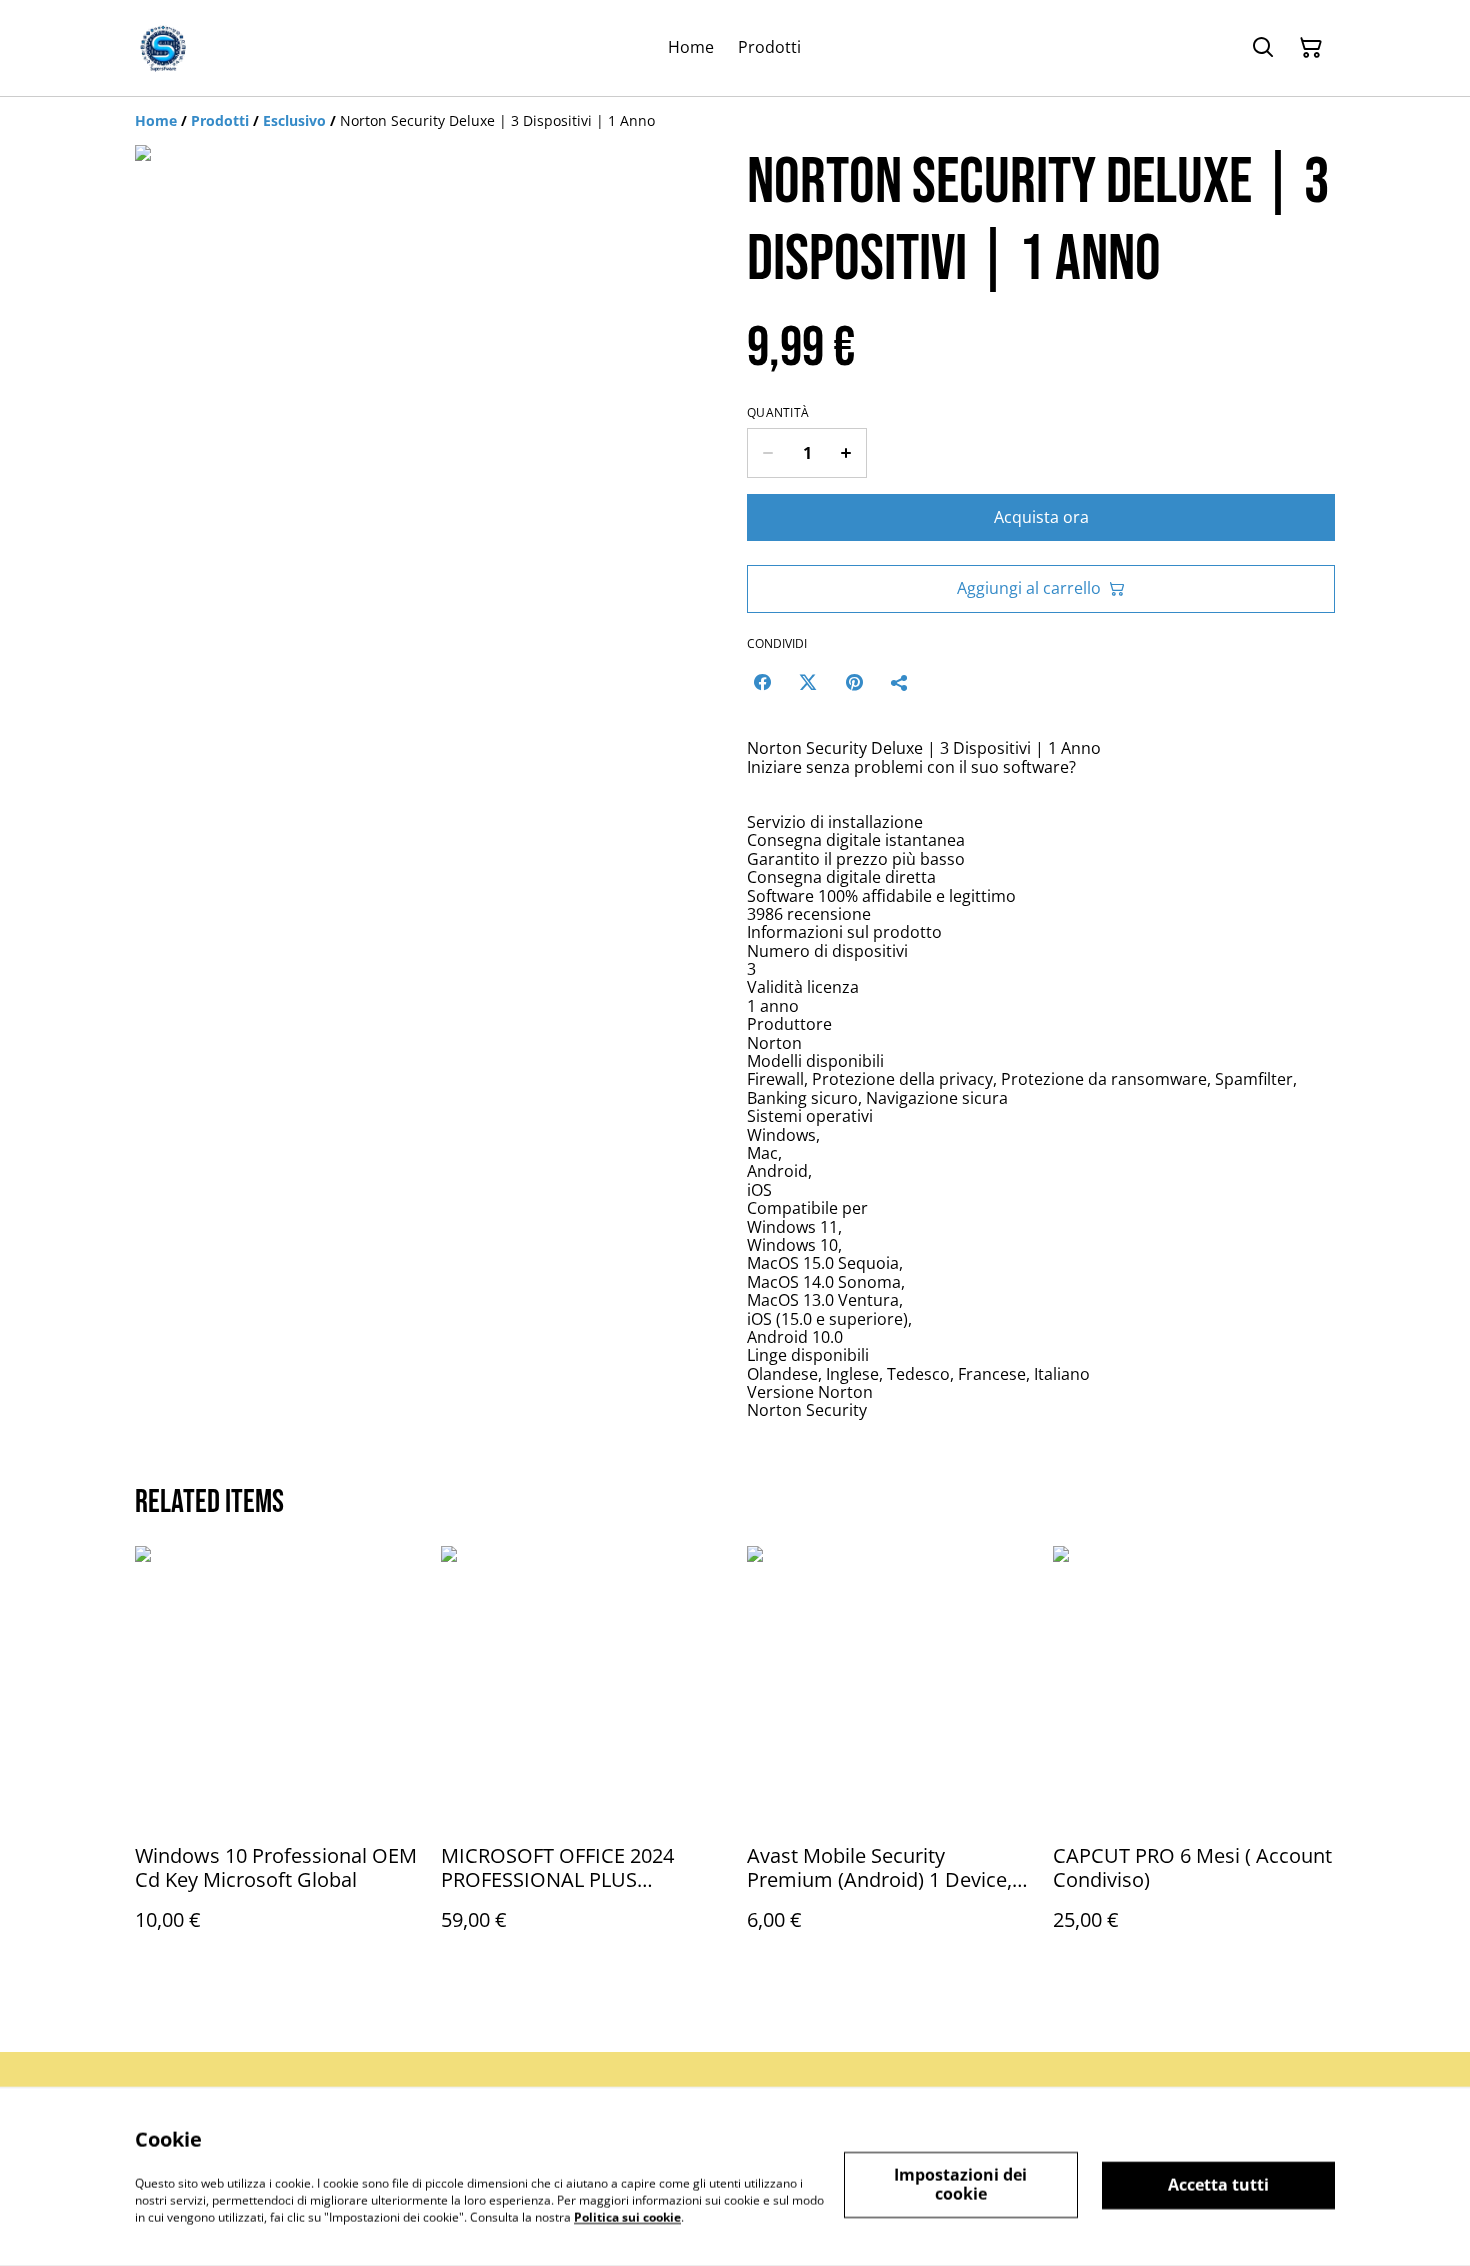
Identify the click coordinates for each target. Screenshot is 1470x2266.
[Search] (1263, 48)
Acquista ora (1041, 517)
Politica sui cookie (627, 2216)
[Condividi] (900, 682)
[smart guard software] (163, 48)
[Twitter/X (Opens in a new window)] (808, 682)
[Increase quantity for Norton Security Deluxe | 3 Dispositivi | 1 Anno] (846, 453)
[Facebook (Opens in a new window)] (762, 682)
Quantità (778, 413)
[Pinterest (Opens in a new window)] (854, 682)
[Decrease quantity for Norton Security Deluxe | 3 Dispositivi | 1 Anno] (767, 453)
